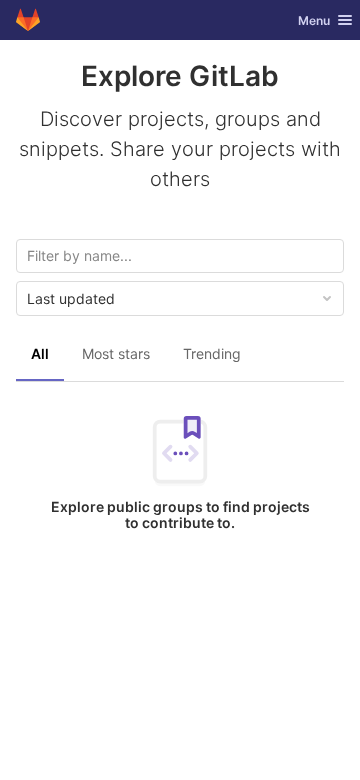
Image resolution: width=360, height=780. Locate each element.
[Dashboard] (28, 20)
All (40, 353)
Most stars (116, 353)
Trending (212, 353)
